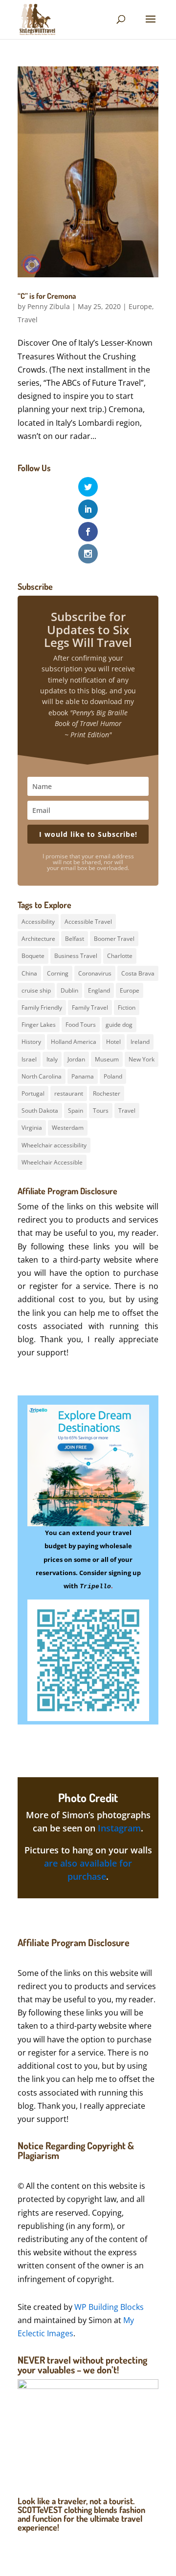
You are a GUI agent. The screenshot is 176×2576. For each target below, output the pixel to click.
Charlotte (120, 956)
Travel (28, 320)
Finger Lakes (39, 1025)
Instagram (119, 1828)
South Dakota (40, 1111)
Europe (140, 306)
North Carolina (42, 1076)
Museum (107, 1059)
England (99, 990)
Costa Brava (138, 973)
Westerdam (68, 1128)
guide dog (119, 1025)
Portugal (33, 1093)
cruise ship (36, 990)
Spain (76, 1111)
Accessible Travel (88, 922)
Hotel (113, 1042)
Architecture (38, 939)
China (29, 973)
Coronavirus (95, 973)
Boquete (33, 956)
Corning (58, 973)
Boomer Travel (114, 939)
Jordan (76, 1059)
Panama (83, 1076)
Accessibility (38, 922)
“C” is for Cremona (47, 296)
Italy (52, 1059)
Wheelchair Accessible (52, 1162)
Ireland (140, 1042)
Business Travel (76, 956)
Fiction (127, 1008)
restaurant (69, 1093)
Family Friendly (42, 1008)
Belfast (75, 939)
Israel (29, 1059)
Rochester (107, 1093)
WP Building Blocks (109, 2307)
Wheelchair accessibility (54, 1145)
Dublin (69, 990)
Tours (101, 1111)
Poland (113, 1076)
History (31, 1042)
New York (142, 1059)
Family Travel (90, 1008)
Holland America (74, 1042)
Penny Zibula (49, 306)
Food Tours (81, 1025)
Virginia (32, 1128)
